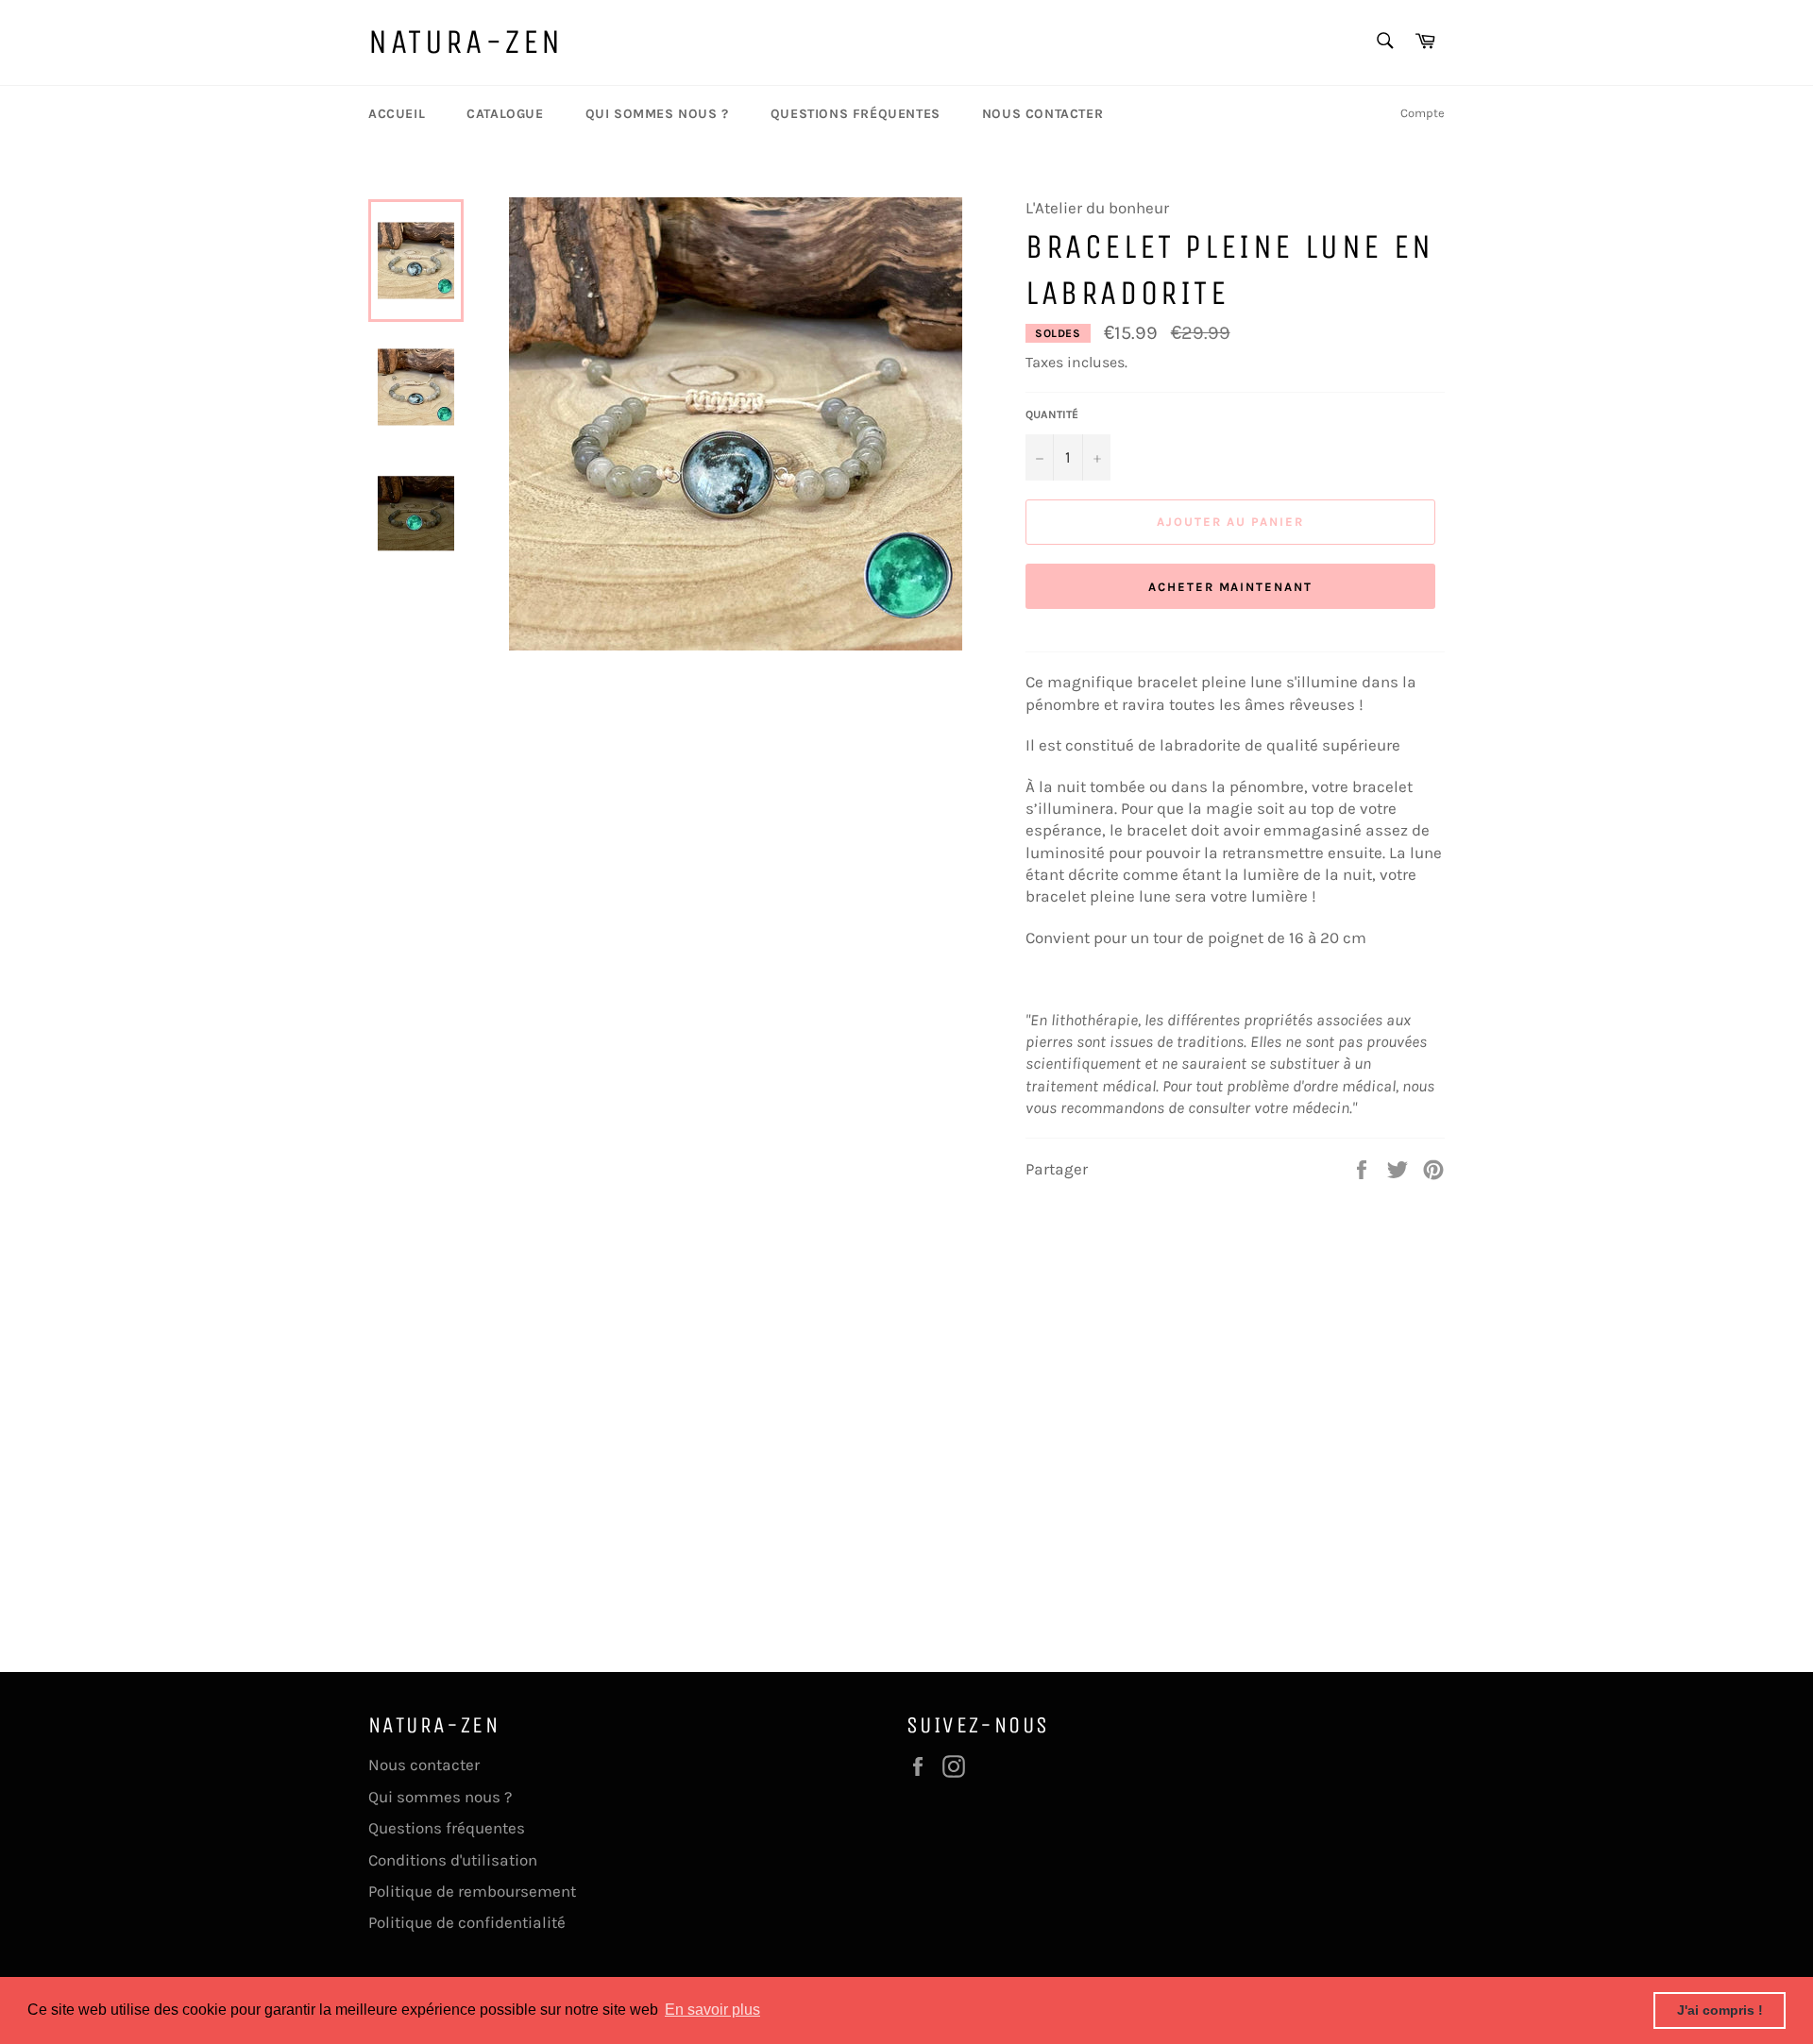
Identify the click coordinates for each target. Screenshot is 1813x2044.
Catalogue (505, 114)
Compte (1423, 113)
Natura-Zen (466, 42)
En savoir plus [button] (712, 2010)
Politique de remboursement (472, 1891)
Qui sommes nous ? (657, 114)
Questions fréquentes (856, 114)
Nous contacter (1042, 114)
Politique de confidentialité (467, 1922)
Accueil (397, 114)
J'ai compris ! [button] (1720, 2010)
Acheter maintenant (1230, 587)
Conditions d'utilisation (453, 1860)
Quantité (1052, 414)
